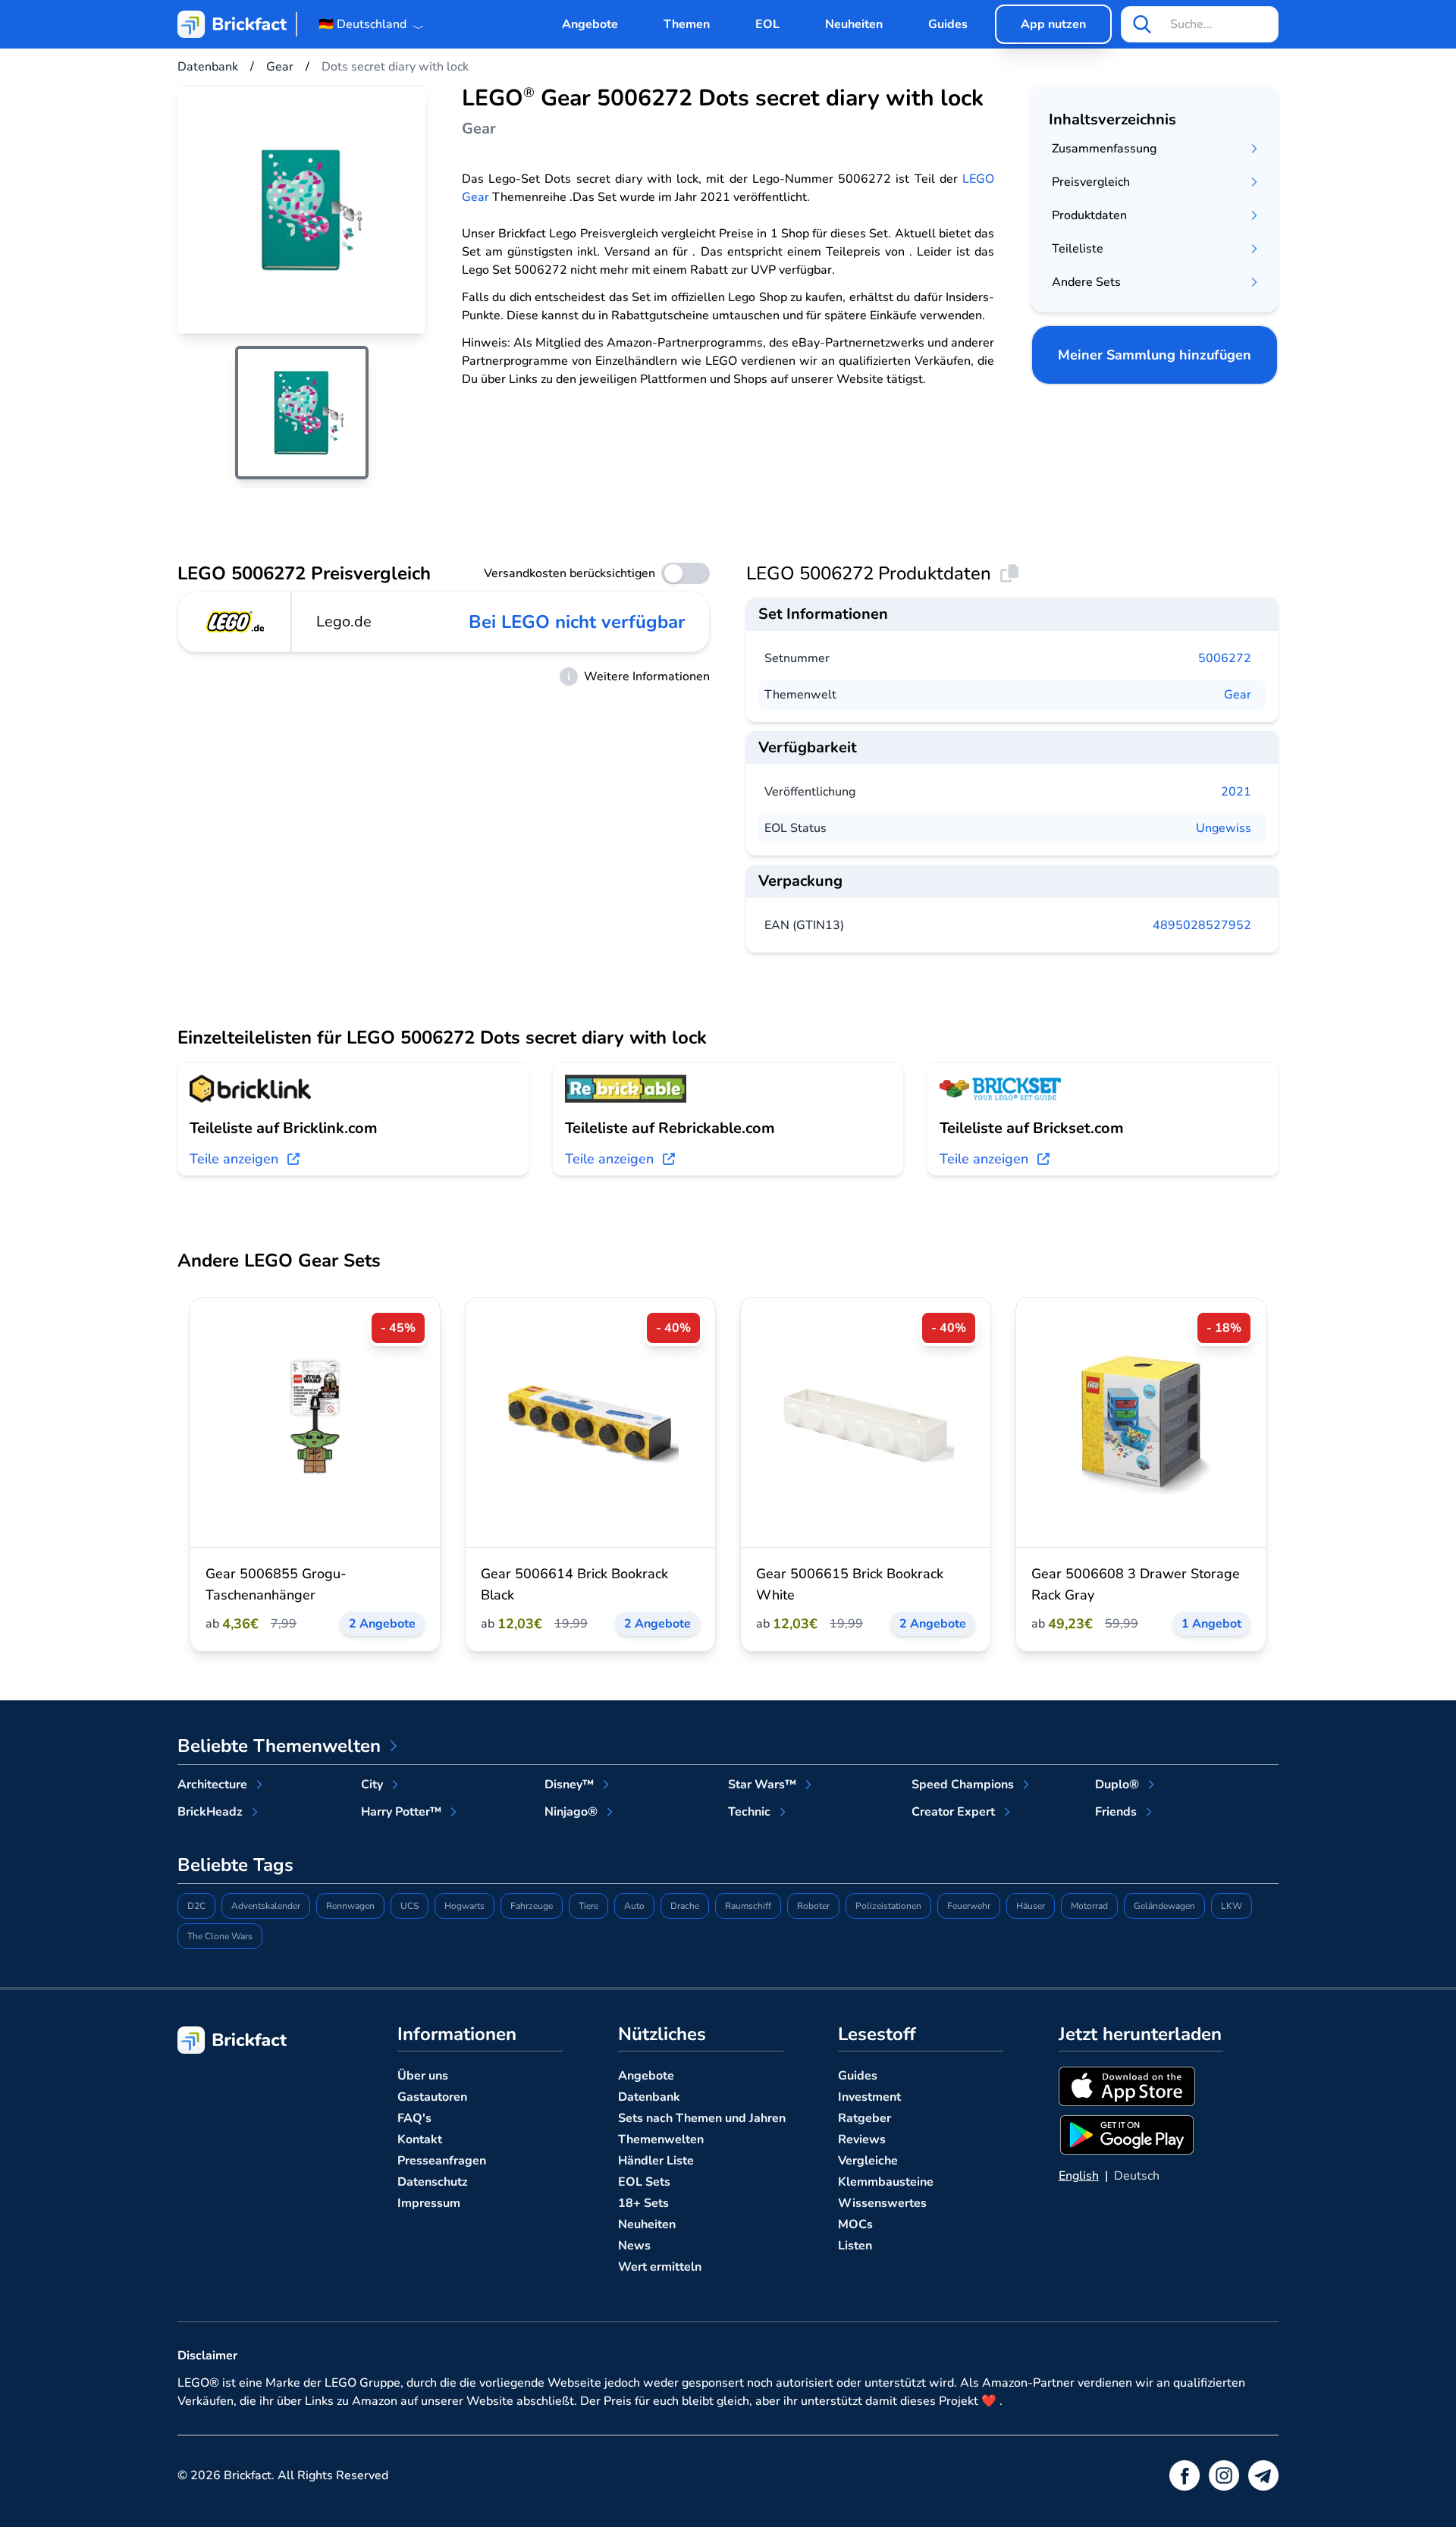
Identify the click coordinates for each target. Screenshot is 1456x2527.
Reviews (862, 2139)
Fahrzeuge (532, 1906)
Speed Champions (963, 1785)
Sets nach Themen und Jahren (702, 2118)
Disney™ (569, 1785)
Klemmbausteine (886, 2182)
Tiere (588, 1906)
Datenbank (649, 2097)
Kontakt (420, 2139)
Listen (855, 2246)
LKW (1232, 1906)
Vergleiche (868, 2161)
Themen (687, 24)
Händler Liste (656, 2161)
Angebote (590, 24)
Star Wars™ (762, 1785)
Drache (685, 1906)
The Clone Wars (220, 1936)
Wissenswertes (882, 2203)
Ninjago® (571, 1812)
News (634, 2246)
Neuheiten (854, 24)
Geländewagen (1164, 1906)
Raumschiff (748, 1906)
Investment (869, 2097)
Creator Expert (953, 1812)
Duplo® (1117, 1785)
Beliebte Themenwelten (279, 1746)
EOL (767, 24)
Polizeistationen (888, 1906)
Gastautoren (432, 2097)
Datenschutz (433, 2182)
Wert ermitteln (660, 2267)
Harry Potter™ (401, 1812)
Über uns (423, 2076)
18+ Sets (643, 2203)
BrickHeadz (210, 1812)
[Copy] (1009, 573)
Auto (634, 1906)
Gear (1238, 695)
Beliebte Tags (235, 1865)
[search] (1142, 24)
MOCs (855, 2224)
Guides (948, 24)
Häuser (1031, 1906)
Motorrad (1089, 1906)
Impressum (429, 2203)
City (372, 1785)
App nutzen (1053, 24)
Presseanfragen (442, 2161)
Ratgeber (864, 2118)
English (1079, 2176)
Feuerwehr (969, 1906)
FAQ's (414, 2118)
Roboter (813, 1906)
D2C (196, 1906)
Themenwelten (661, 2139)
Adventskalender (266, 1906)
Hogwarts (464, 1906)
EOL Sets (644, 2182)
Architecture (212, 1785)
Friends (1116, 1812)
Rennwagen (350, 1906)
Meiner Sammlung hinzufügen (1155, 355)
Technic (749, 1812)
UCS (409, 1906)
